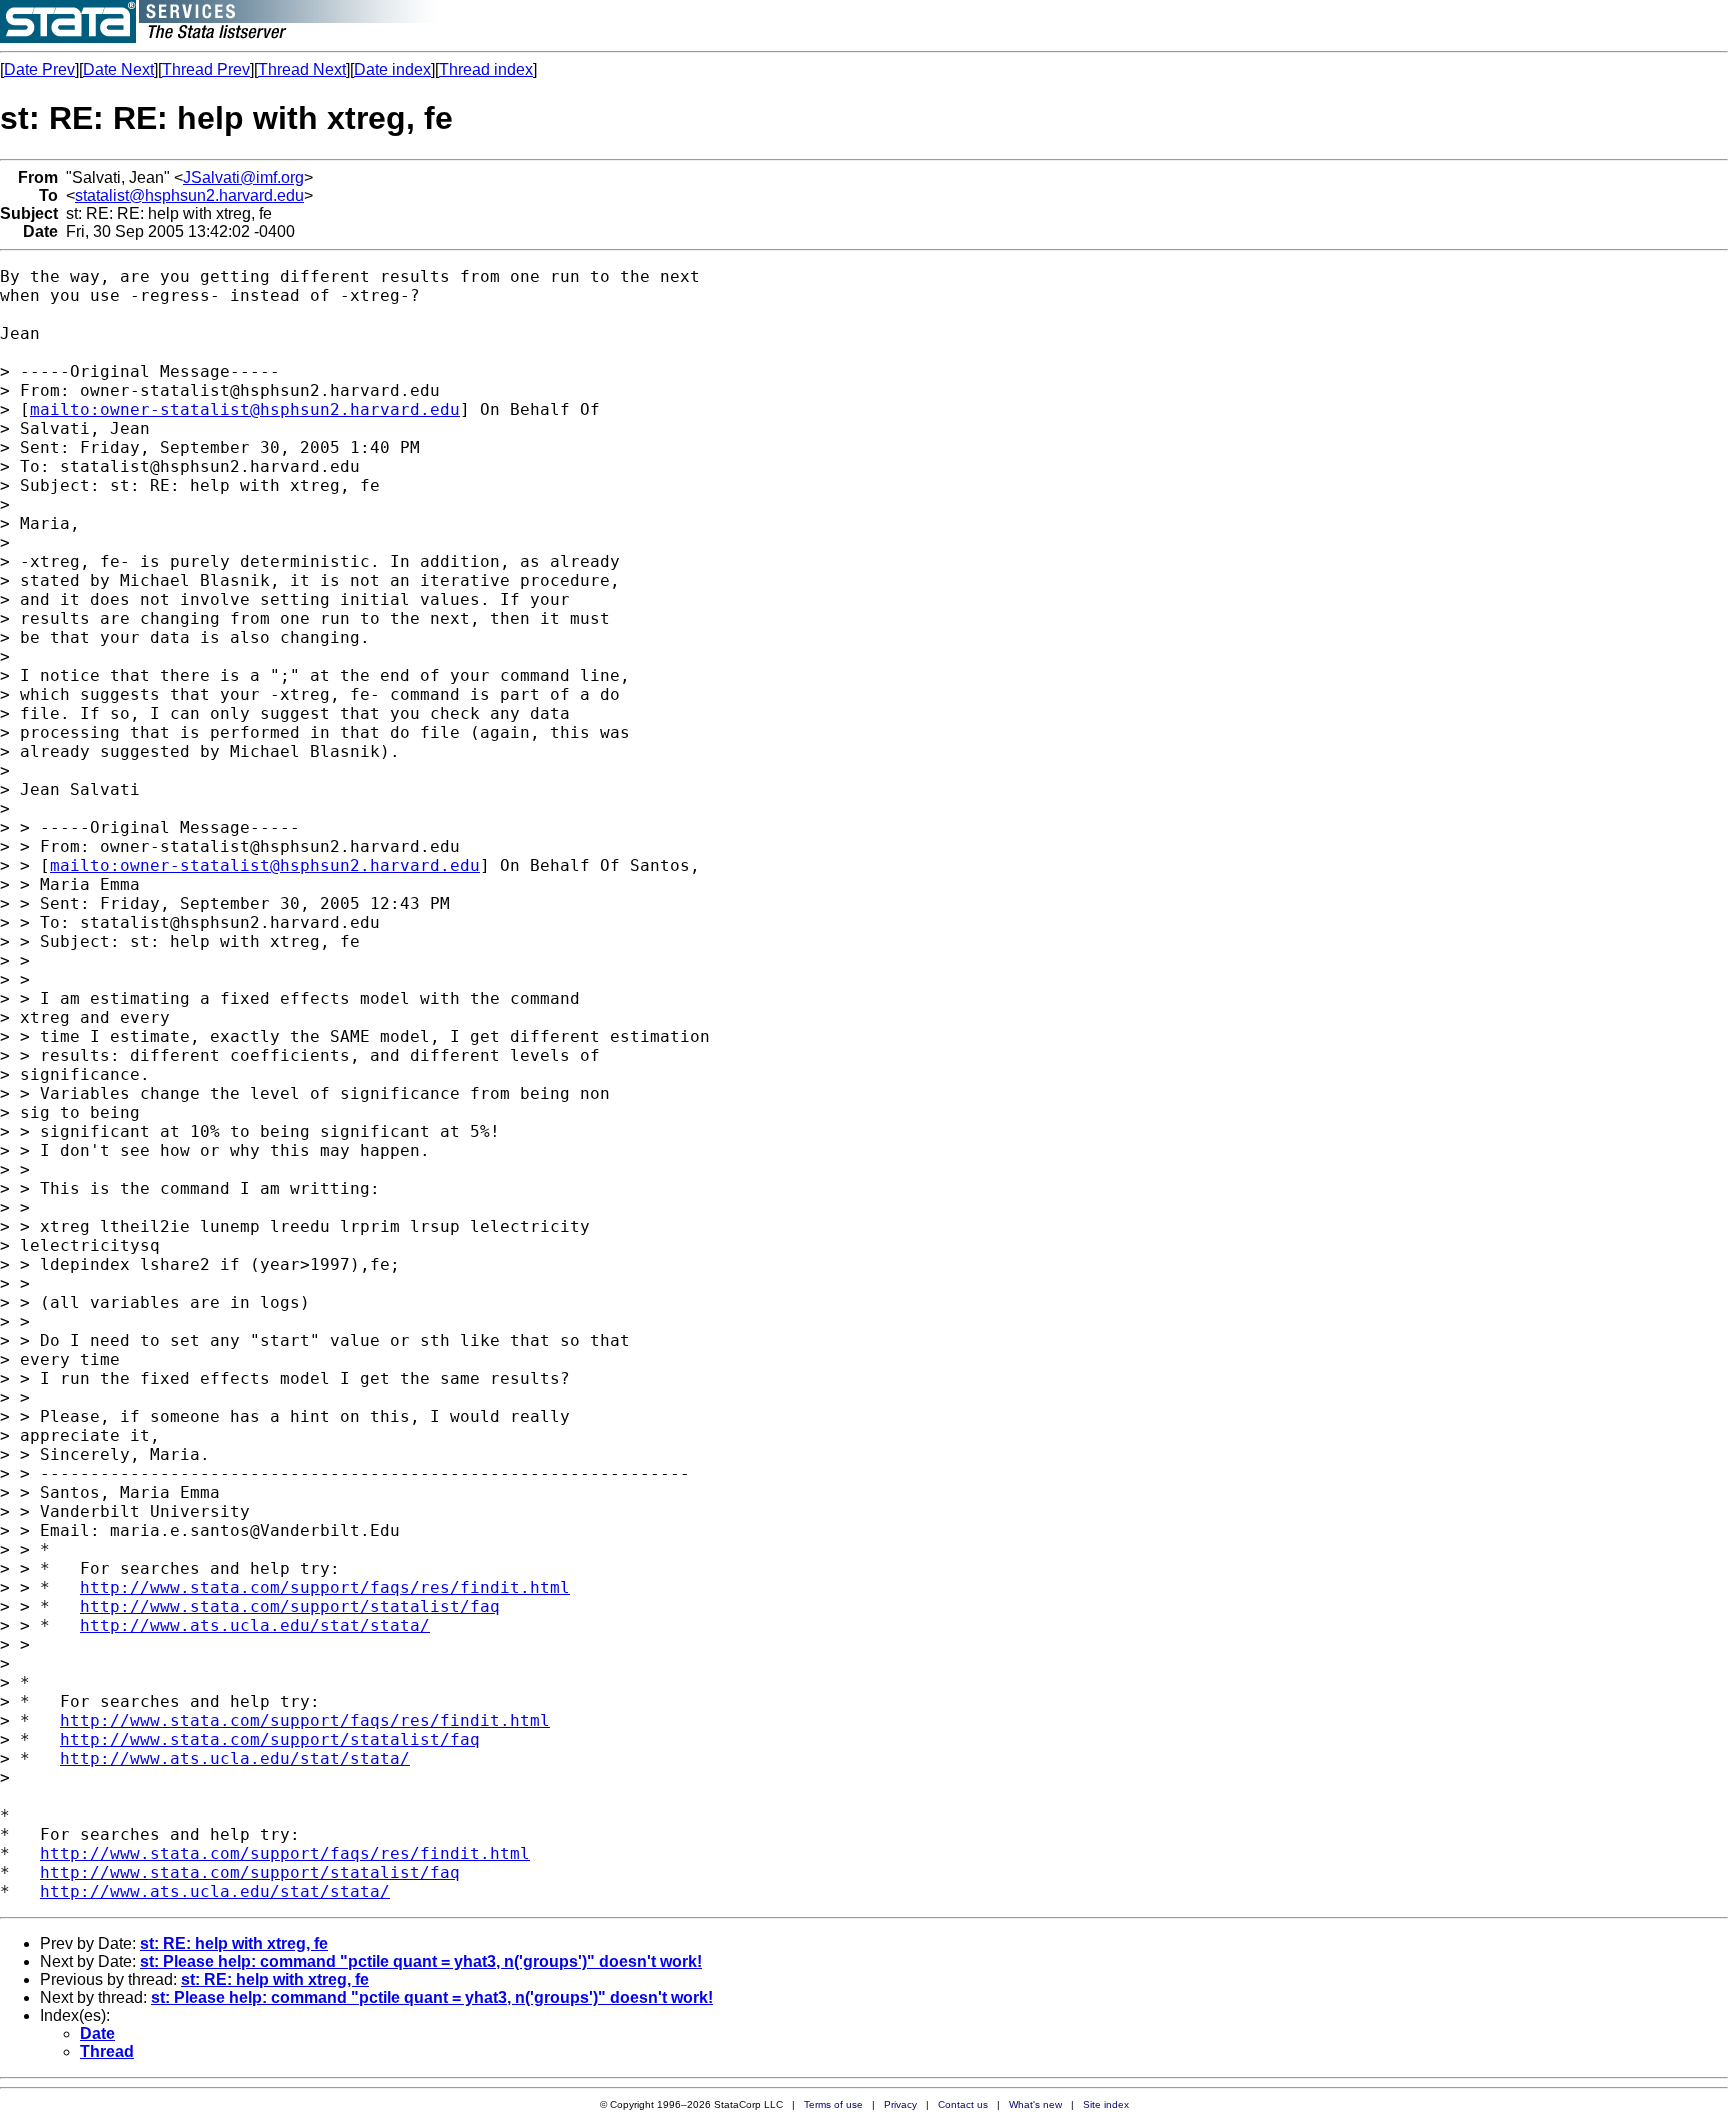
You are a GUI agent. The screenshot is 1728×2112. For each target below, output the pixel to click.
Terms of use (833, 2104)
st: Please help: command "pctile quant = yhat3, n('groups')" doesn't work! (421, 1961)
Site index (1106, 2104)
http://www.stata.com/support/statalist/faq (290, 1606)
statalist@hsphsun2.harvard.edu (189, 195)
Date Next (118, 69)
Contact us (963, 2104)
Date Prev (39, 69)
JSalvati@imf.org (243, 177)
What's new (1035, 2104)
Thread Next (302, 69)
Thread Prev (206, 69)
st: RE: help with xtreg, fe (234, 1943)
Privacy (900, 2104)
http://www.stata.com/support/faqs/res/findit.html (325, 1587)
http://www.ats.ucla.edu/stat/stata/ (255, 1625)
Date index (392, 69)
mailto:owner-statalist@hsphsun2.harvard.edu (245, 409)
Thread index (486, 69)
